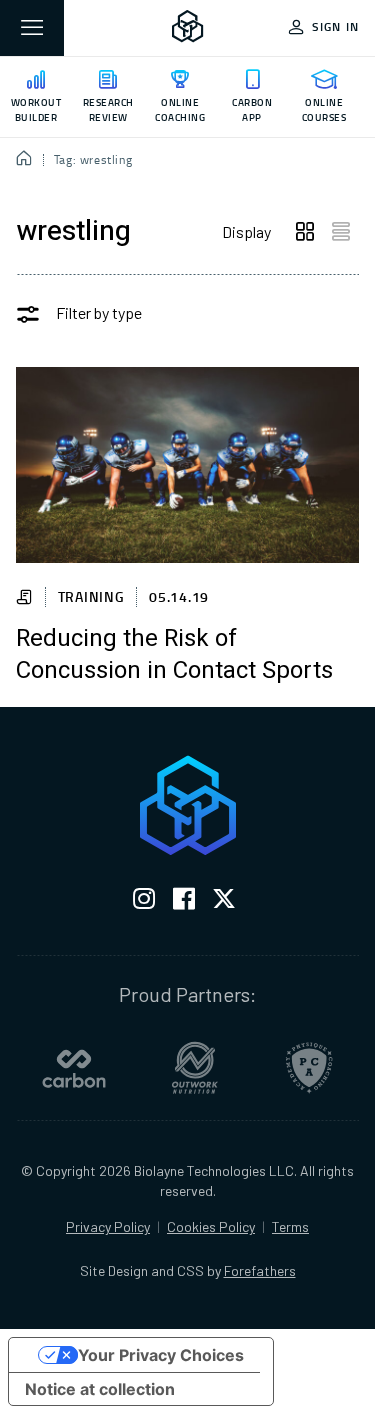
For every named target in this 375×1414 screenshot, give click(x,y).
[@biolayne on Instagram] (144, 902)
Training (91, 596)
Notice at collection (100, 1389)
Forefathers (260, 1270)
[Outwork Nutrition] (195, 1068)
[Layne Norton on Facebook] (184, 902)
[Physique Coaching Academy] (309, 1068)
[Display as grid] (305, 232)
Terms (290, 1226)
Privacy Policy (108, 1226)
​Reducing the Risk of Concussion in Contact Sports (174, 655)
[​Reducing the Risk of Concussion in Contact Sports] (187, 465)
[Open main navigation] (32, 28)
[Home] (24, 160)
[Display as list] (341, 232)
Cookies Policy (211, 1226)
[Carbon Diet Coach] (74, 1068)
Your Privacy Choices (161, 1355)
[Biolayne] (188, 28)
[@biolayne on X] (224, 902)
